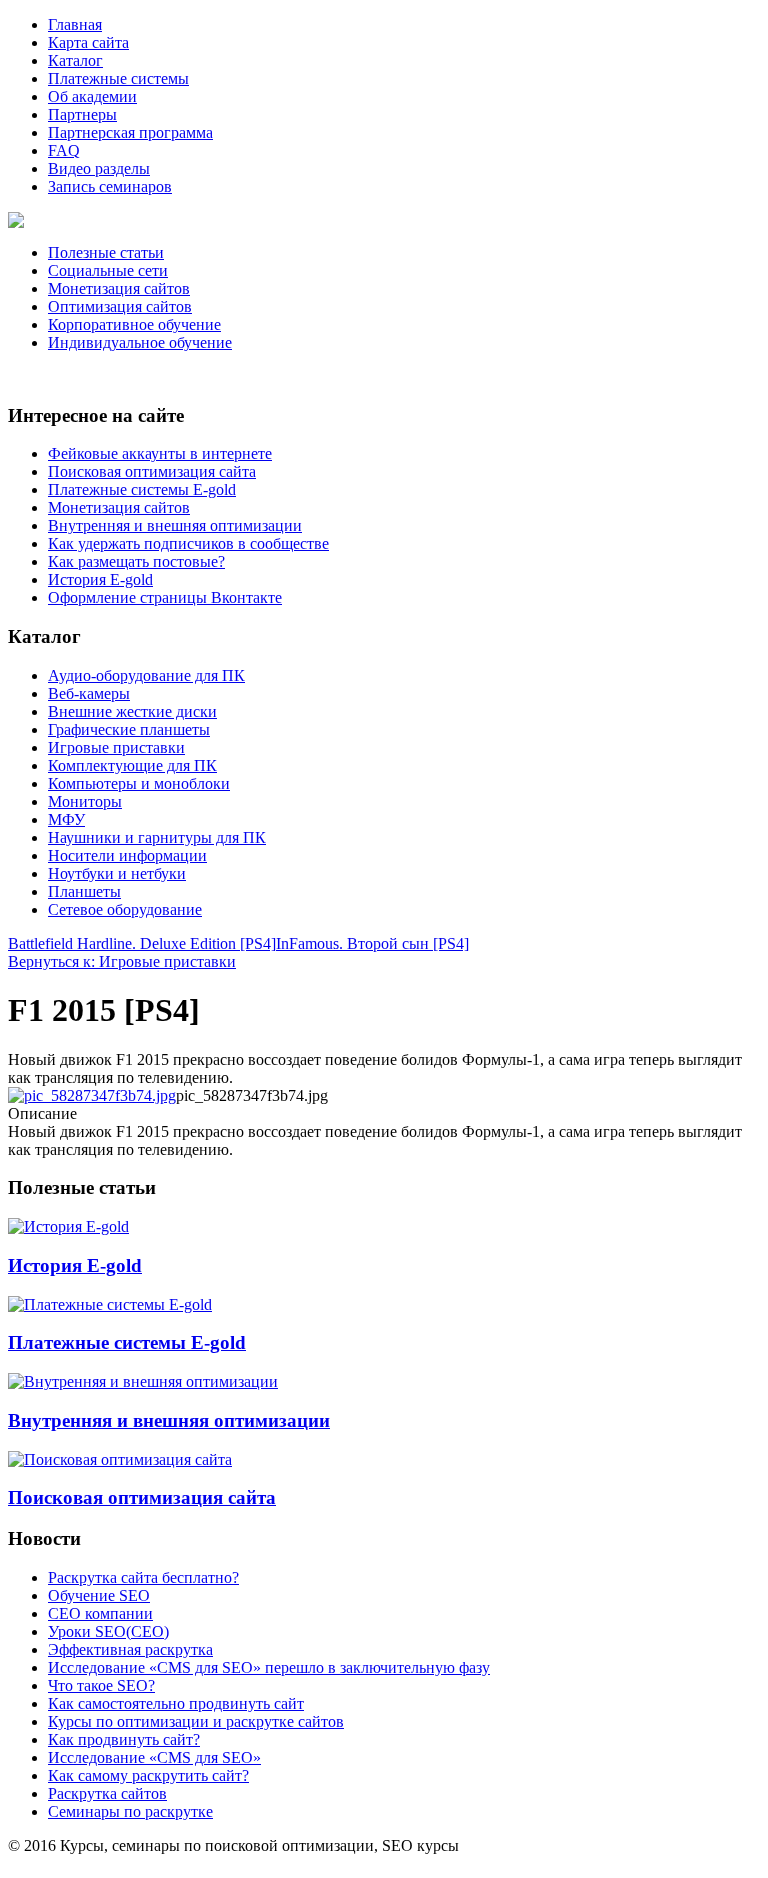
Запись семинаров (110, 186)
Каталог (75, 60)
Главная (75, 24)
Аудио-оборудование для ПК (146, 675)
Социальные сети (108, 270)
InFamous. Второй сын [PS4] (372, 943)
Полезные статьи (106, 252)
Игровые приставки (116, 747)
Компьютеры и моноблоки (139, 783)
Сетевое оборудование (125, 909)
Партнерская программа (130, 132)
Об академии (92, 96)
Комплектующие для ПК (132, 765)
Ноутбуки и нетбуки (117, 873)
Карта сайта (88, 42)
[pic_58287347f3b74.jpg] (92, 1095)
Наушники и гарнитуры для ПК (157, 837)
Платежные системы (118, 78)
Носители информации (127, 855)
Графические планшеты (129, 729)
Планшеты (84, 891)
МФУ (66, 819)
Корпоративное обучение (134, 324)
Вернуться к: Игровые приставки (122, 961)
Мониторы (85, 801)
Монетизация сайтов (119, 288)
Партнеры (82, 114)
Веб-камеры (89, 693)
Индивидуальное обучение (140, 342)
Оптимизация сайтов (120, 306)
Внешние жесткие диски (132, 711)
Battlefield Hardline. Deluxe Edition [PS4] (142, 943)
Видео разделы (99, 168)
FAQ (64, 150)
